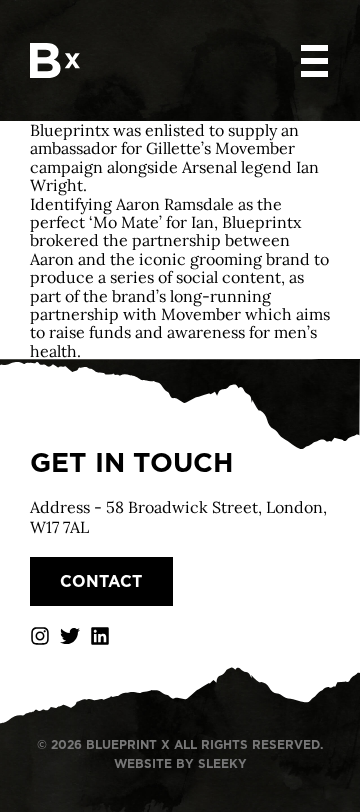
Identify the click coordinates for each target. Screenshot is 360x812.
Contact (101, 582)
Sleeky (222, 764)
